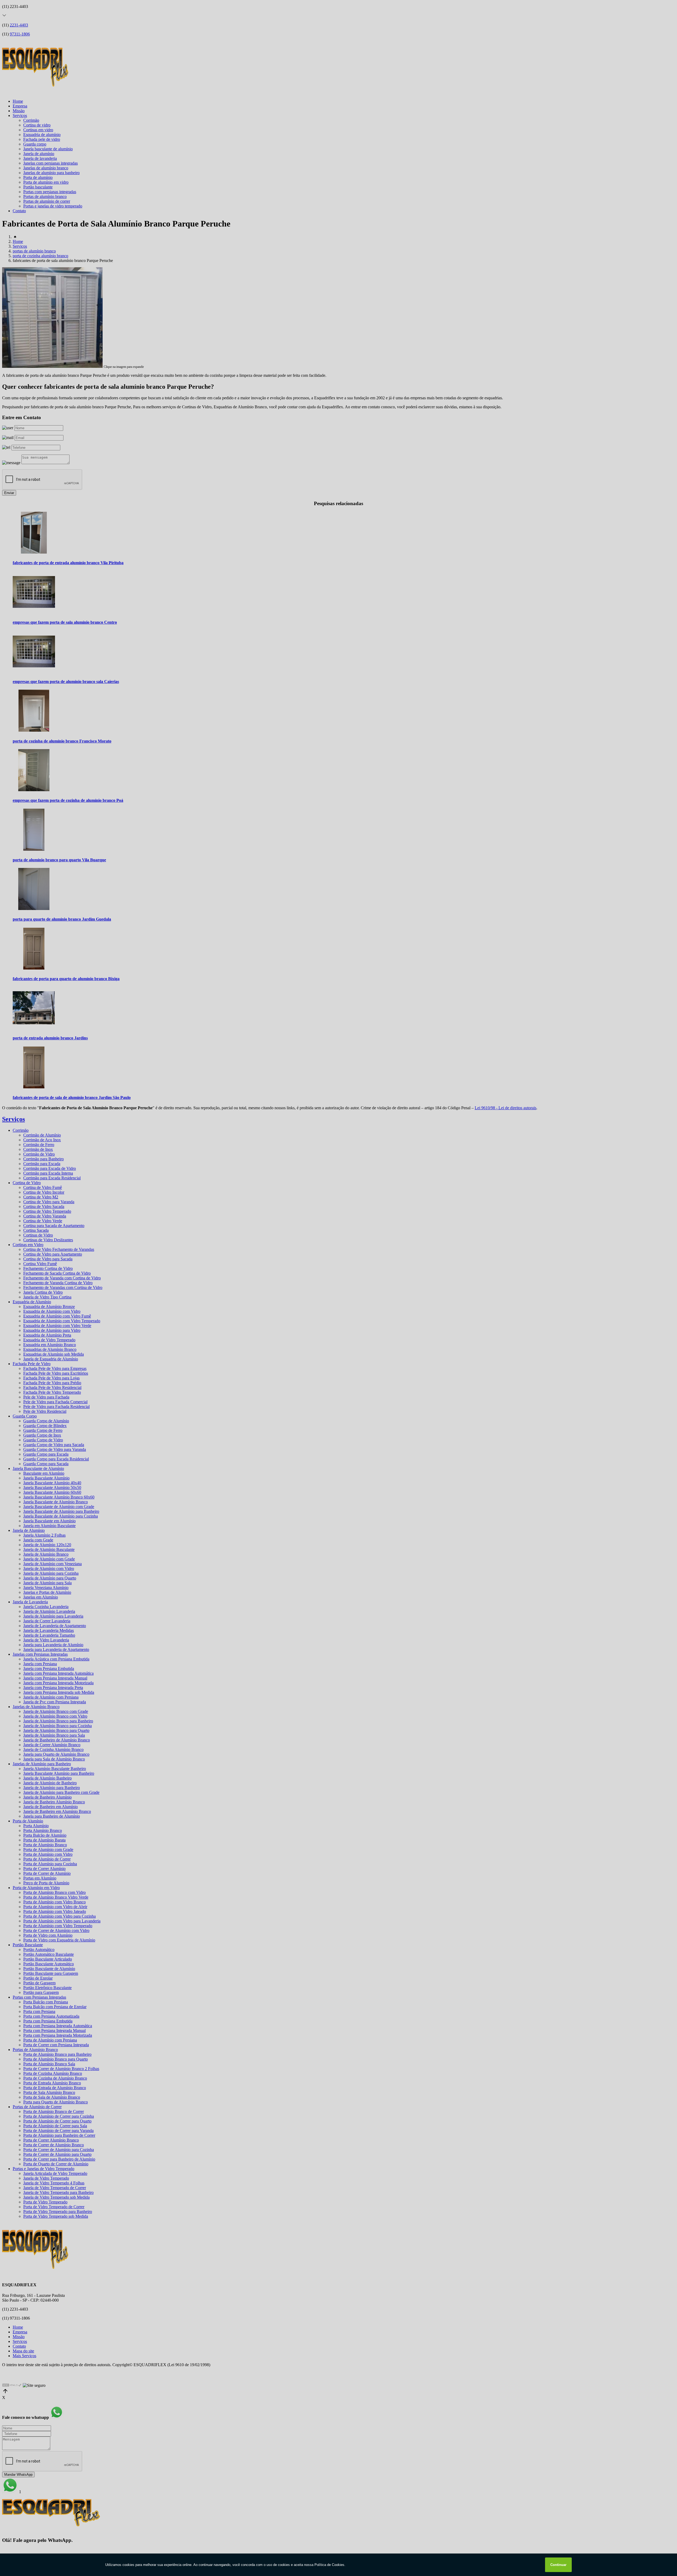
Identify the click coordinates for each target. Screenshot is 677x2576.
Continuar (558, 2565)
